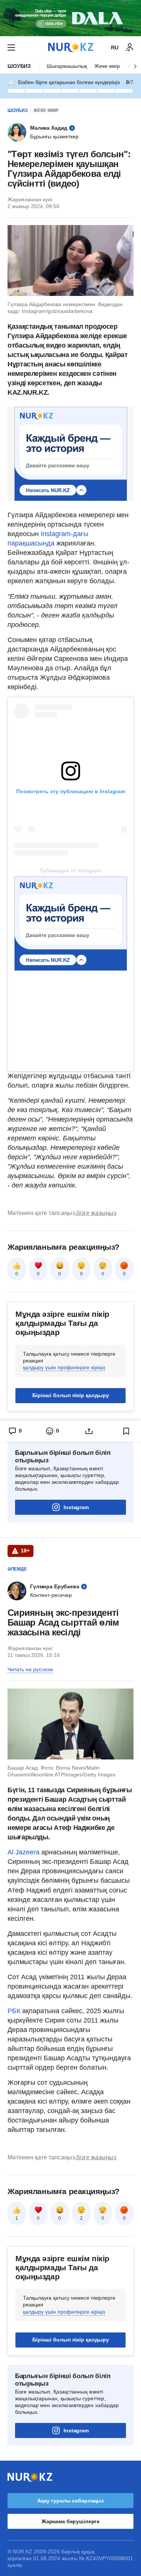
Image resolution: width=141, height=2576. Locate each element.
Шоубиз (19, 66)
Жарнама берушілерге (70, 2521)
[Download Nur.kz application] (70, 18)
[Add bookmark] (126, 1431)
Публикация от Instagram (71, 870)
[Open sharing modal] (89, 1431)
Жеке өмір (107, 66)
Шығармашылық (67, 66)
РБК (15, 2011)
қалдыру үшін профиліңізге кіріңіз (64, 1367)
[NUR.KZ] (71, 47)
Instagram (76, 1507)
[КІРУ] (130, 48)
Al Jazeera (23, 1852)
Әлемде (17, 1569)
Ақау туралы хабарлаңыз (70, 2501)
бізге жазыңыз (96, 1213)
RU (115, 48)
